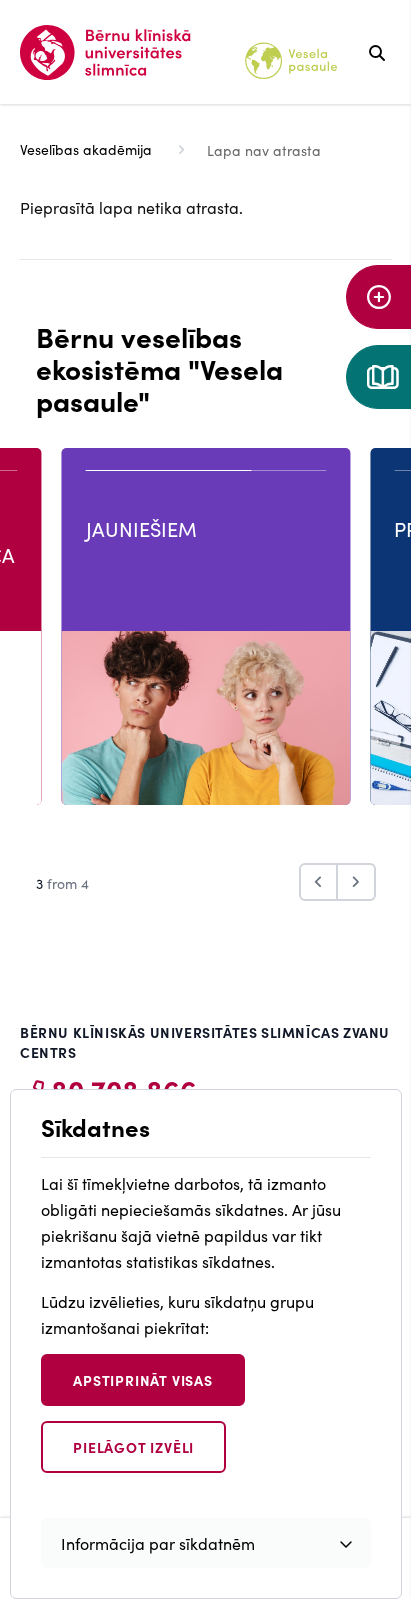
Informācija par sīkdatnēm (158, 1543)
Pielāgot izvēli (133, 1447)
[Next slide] (357, 882)
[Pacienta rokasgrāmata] (379, 377)
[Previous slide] (318, 882)
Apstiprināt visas (143, 1380)
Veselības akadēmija (86, 149)
